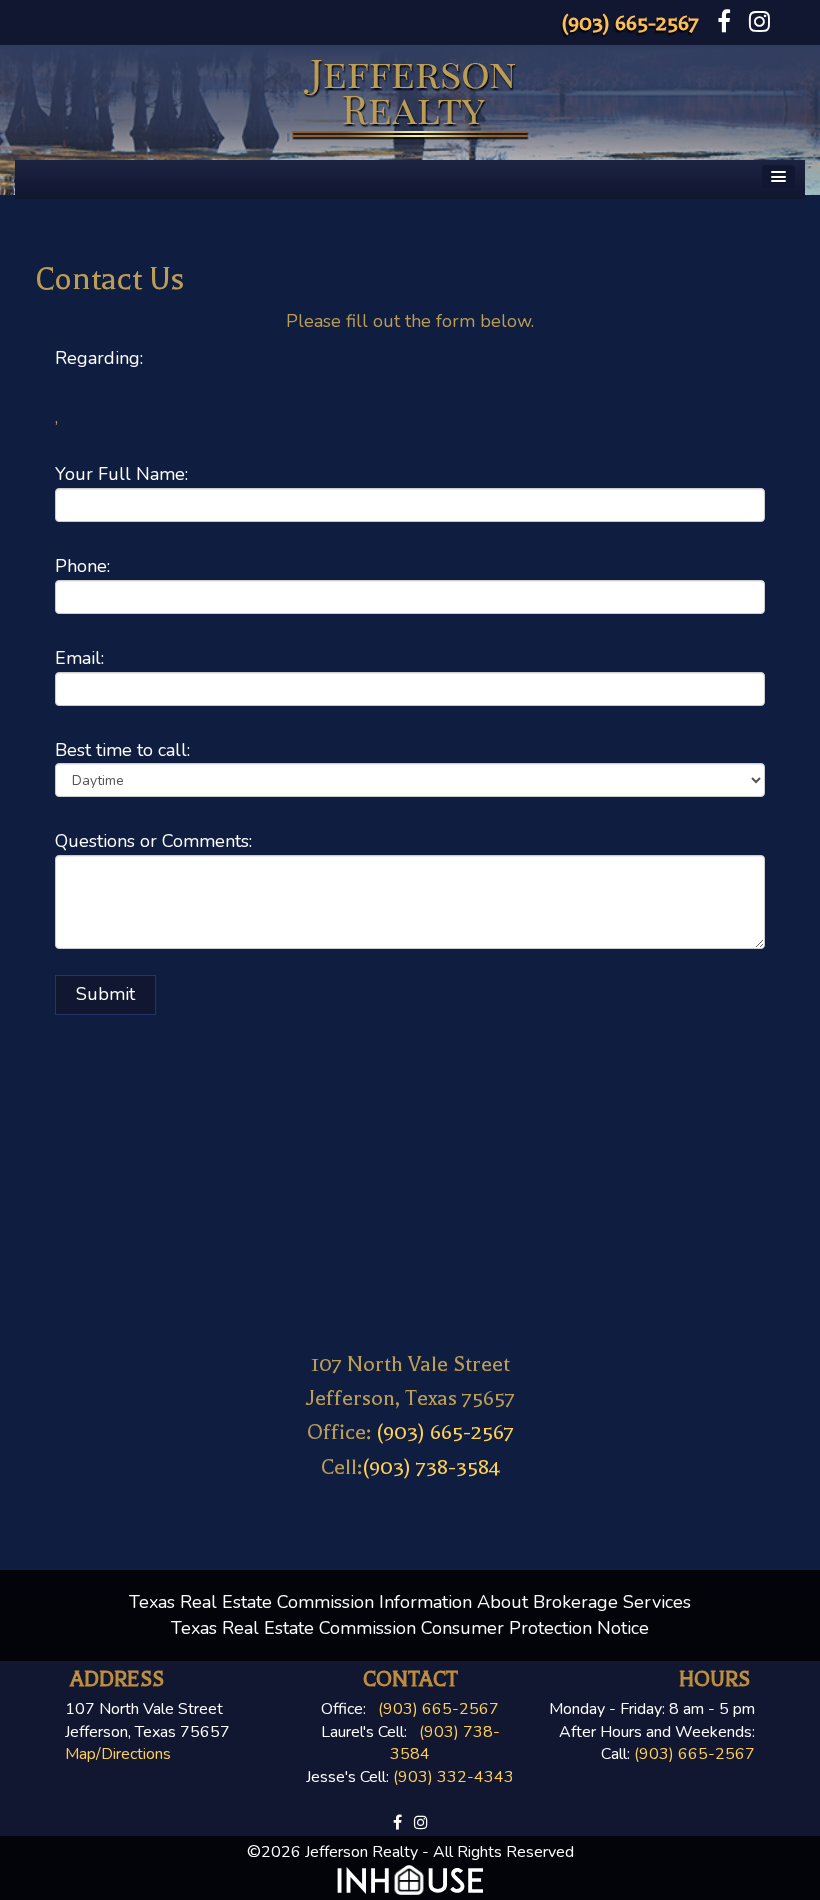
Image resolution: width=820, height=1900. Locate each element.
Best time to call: (122, 750)
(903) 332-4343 (453, 1777)
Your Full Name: (121, 474)
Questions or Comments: (153, 841)
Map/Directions (118, 1754)
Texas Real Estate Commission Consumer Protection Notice (410, 1628)
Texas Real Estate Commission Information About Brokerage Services (410, 1602)
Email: (79, 658)
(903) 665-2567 (630, 23)
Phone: (82, 566)
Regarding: (99, 358)
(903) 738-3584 (431, 1467)
